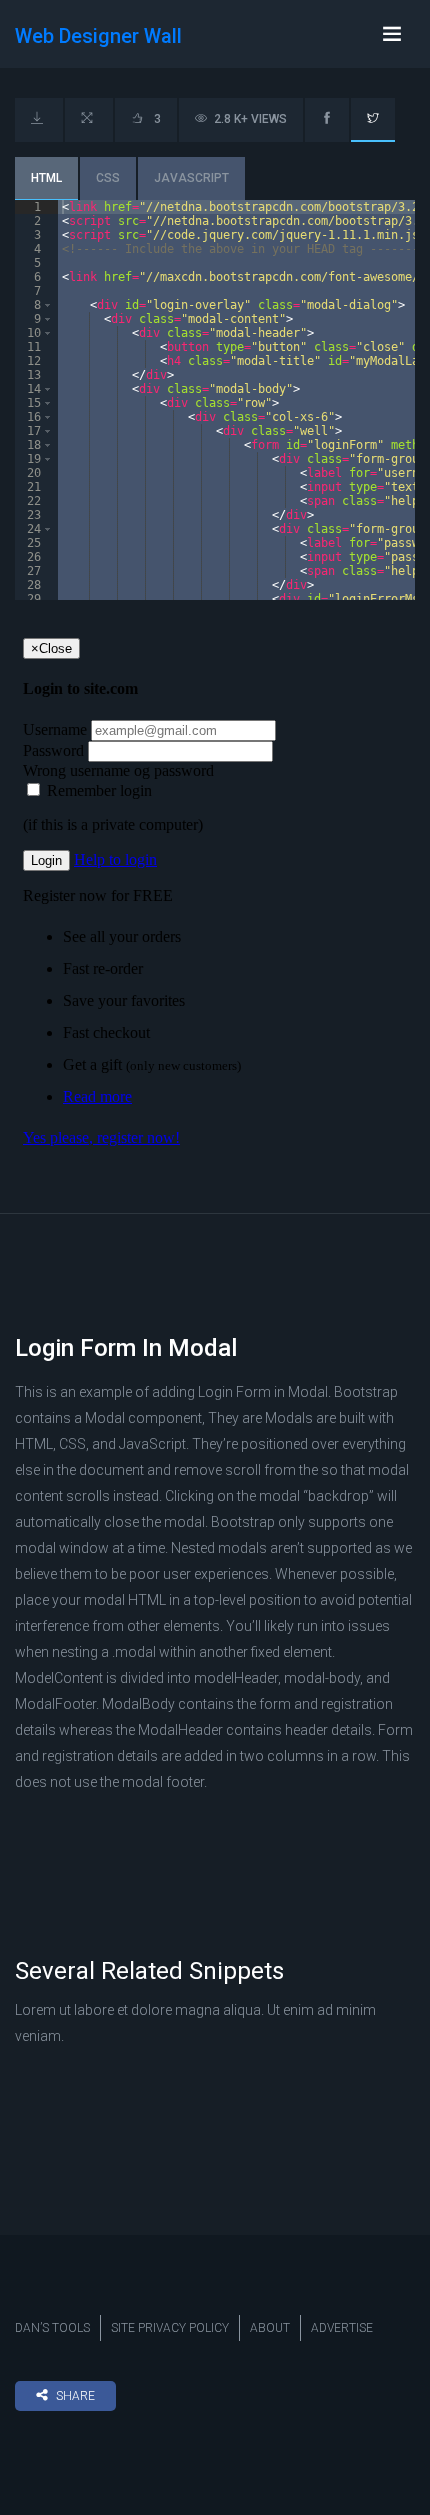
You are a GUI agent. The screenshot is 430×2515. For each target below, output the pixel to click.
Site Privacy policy (170, 2328)
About (270, 2328)
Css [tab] (108, 178)
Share (75, 2396)
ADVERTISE (342, 2328)
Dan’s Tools (52, 2328)
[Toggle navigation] (392, 34)
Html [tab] (46, 178)
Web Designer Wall (98, 36)
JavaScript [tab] (191, 178)
